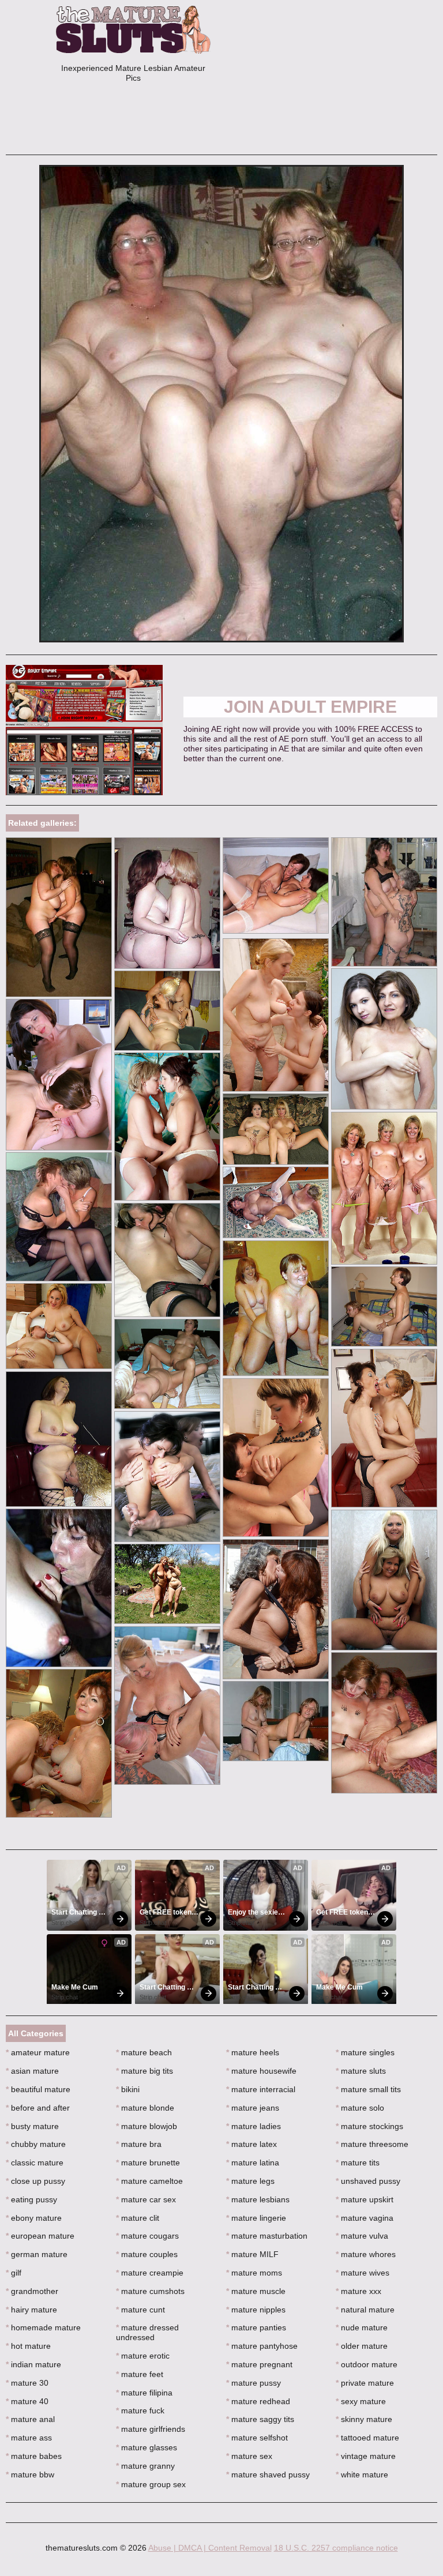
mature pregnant (259, 2364)
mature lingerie (256, 2218)
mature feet (140, 2374)
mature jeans (253, 2108)
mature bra (139, 2144)
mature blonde (145, 2108)
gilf (14, 2273)
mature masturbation (267, 2236)
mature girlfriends (151, 2429)
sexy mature (361, 2401)
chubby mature (36, 2144)
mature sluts (361, 2071)
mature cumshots (150, 2291)
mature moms (254, 2273)
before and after (38, 2108)
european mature (40, 2236)
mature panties (256, 2327)
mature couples (147, 2254)
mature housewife (261, 2071)
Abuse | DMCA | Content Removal (210, 2548)
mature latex (251, 2144)
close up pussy (35, 2181)
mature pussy (254, 2383)
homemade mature (43, 2327)
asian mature (32, 2071)
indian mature (33, 2364)
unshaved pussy (368, 2181)
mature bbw (30, 2475)
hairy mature (31, 2310)
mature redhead (258, 2401)
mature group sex (151, 2484)
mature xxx (358, 2291)
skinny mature (364, 2419)
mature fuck (140, 2410)
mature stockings (369, 2126)
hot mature (28, 2346)
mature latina (253, 2163)
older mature (362, 2346)
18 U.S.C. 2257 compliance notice (336, 2548)
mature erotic (143, 2356)
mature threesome (372, 2144)
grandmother (32, 2291)
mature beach (144, 2052)
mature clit (138, 2218)
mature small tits (368, 2089)
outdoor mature (367, 2364)
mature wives (363, 2273)
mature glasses (147, 2447)
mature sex (249, 2456)
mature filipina (144, 2393)
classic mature (35, 2163)
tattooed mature (367, 2438)
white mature (362, 2475)
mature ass (29, 2438)
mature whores (366, 2254)
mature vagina (365, 2218)
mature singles (365, 2052)
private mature (365, 2383)
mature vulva (362, 2236)
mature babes (34, 2456)
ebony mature (34, 2218)
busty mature (32, 2126)
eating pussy (31, 2199)
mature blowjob (147, 2126)
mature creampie (150, 2273)
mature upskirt (365, 2199)
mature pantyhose (262, 2346)
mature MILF (252, 2254)
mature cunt (140, 2310)
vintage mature (366, 2456)
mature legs (250, 2181)
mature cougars (147, 2236)
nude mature (362, 2327)
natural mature (365, 2310)
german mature (37, 2254)
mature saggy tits (260, 2419)
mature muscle (256, 2291)
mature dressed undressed (147, 2332)
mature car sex (146, 2199)
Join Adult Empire (310, 707)
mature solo (360, 2108)
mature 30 (27, 2383)
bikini (128, 2089)
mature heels (253, 2052)
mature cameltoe (149, 2181)
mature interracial (261, 2089)
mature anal (30, 2419)
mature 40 (27, 2401)
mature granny (145, 2466)
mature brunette (148, 2163)
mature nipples (256, 2310)
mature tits (358, 2163)
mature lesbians (258, 2199)
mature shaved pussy (268, 2475)
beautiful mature (38, 2089)
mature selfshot (257, 2438)
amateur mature (38, 2052)
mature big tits (144, 2071)
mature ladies (254, 2126)
